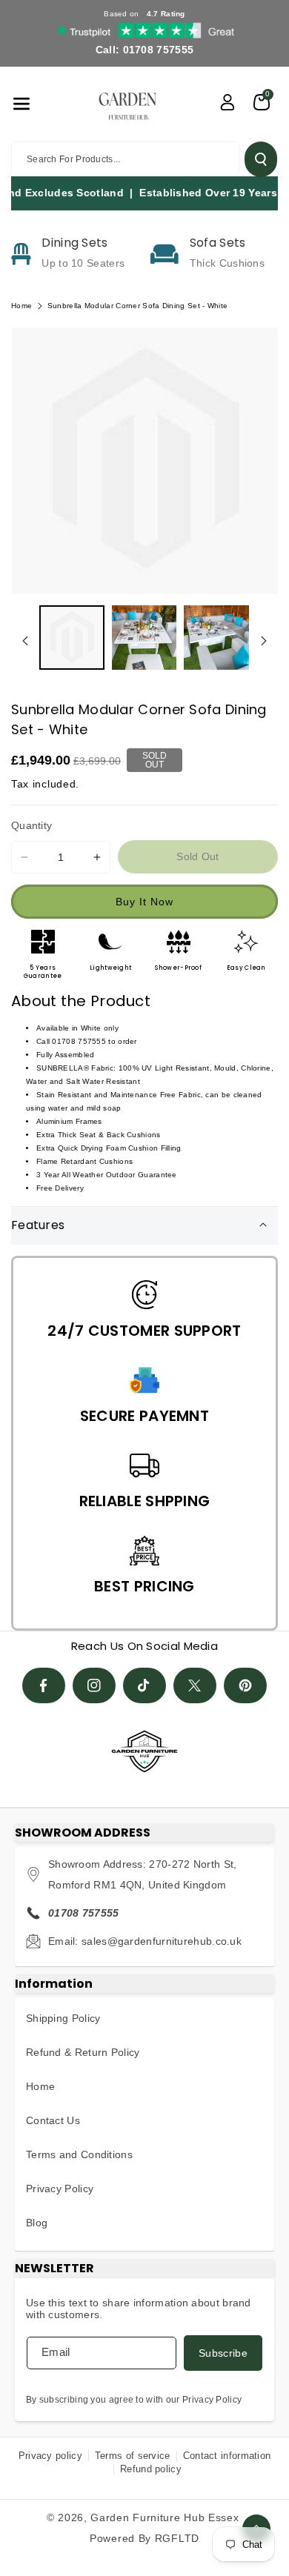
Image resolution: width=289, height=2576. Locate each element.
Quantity (31, 825)
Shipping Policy (63, 2018)
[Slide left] (25, 641)
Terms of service (133, 2456)
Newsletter (54, 2268)
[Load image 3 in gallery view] (216, 638)
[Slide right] (264, 641)
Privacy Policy (60, 2189)
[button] (21, 104)
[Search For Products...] (261, 159)
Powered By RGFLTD (144, 2538)
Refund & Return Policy (83, 2052)
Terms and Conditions (79, 2154)
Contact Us (53, 2120)
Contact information (227, 2456)
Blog (37, 2223)
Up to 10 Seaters (83, 263)
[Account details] (227, 102)
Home (21, 306)
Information (54, 1984)
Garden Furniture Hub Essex (165, 2517)
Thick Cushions (227, 263)
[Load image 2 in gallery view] (144, 638)
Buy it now (144, 902)
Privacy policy (50, 2456)
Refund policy (151, 2469)
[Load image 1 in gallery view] (72, 638)
